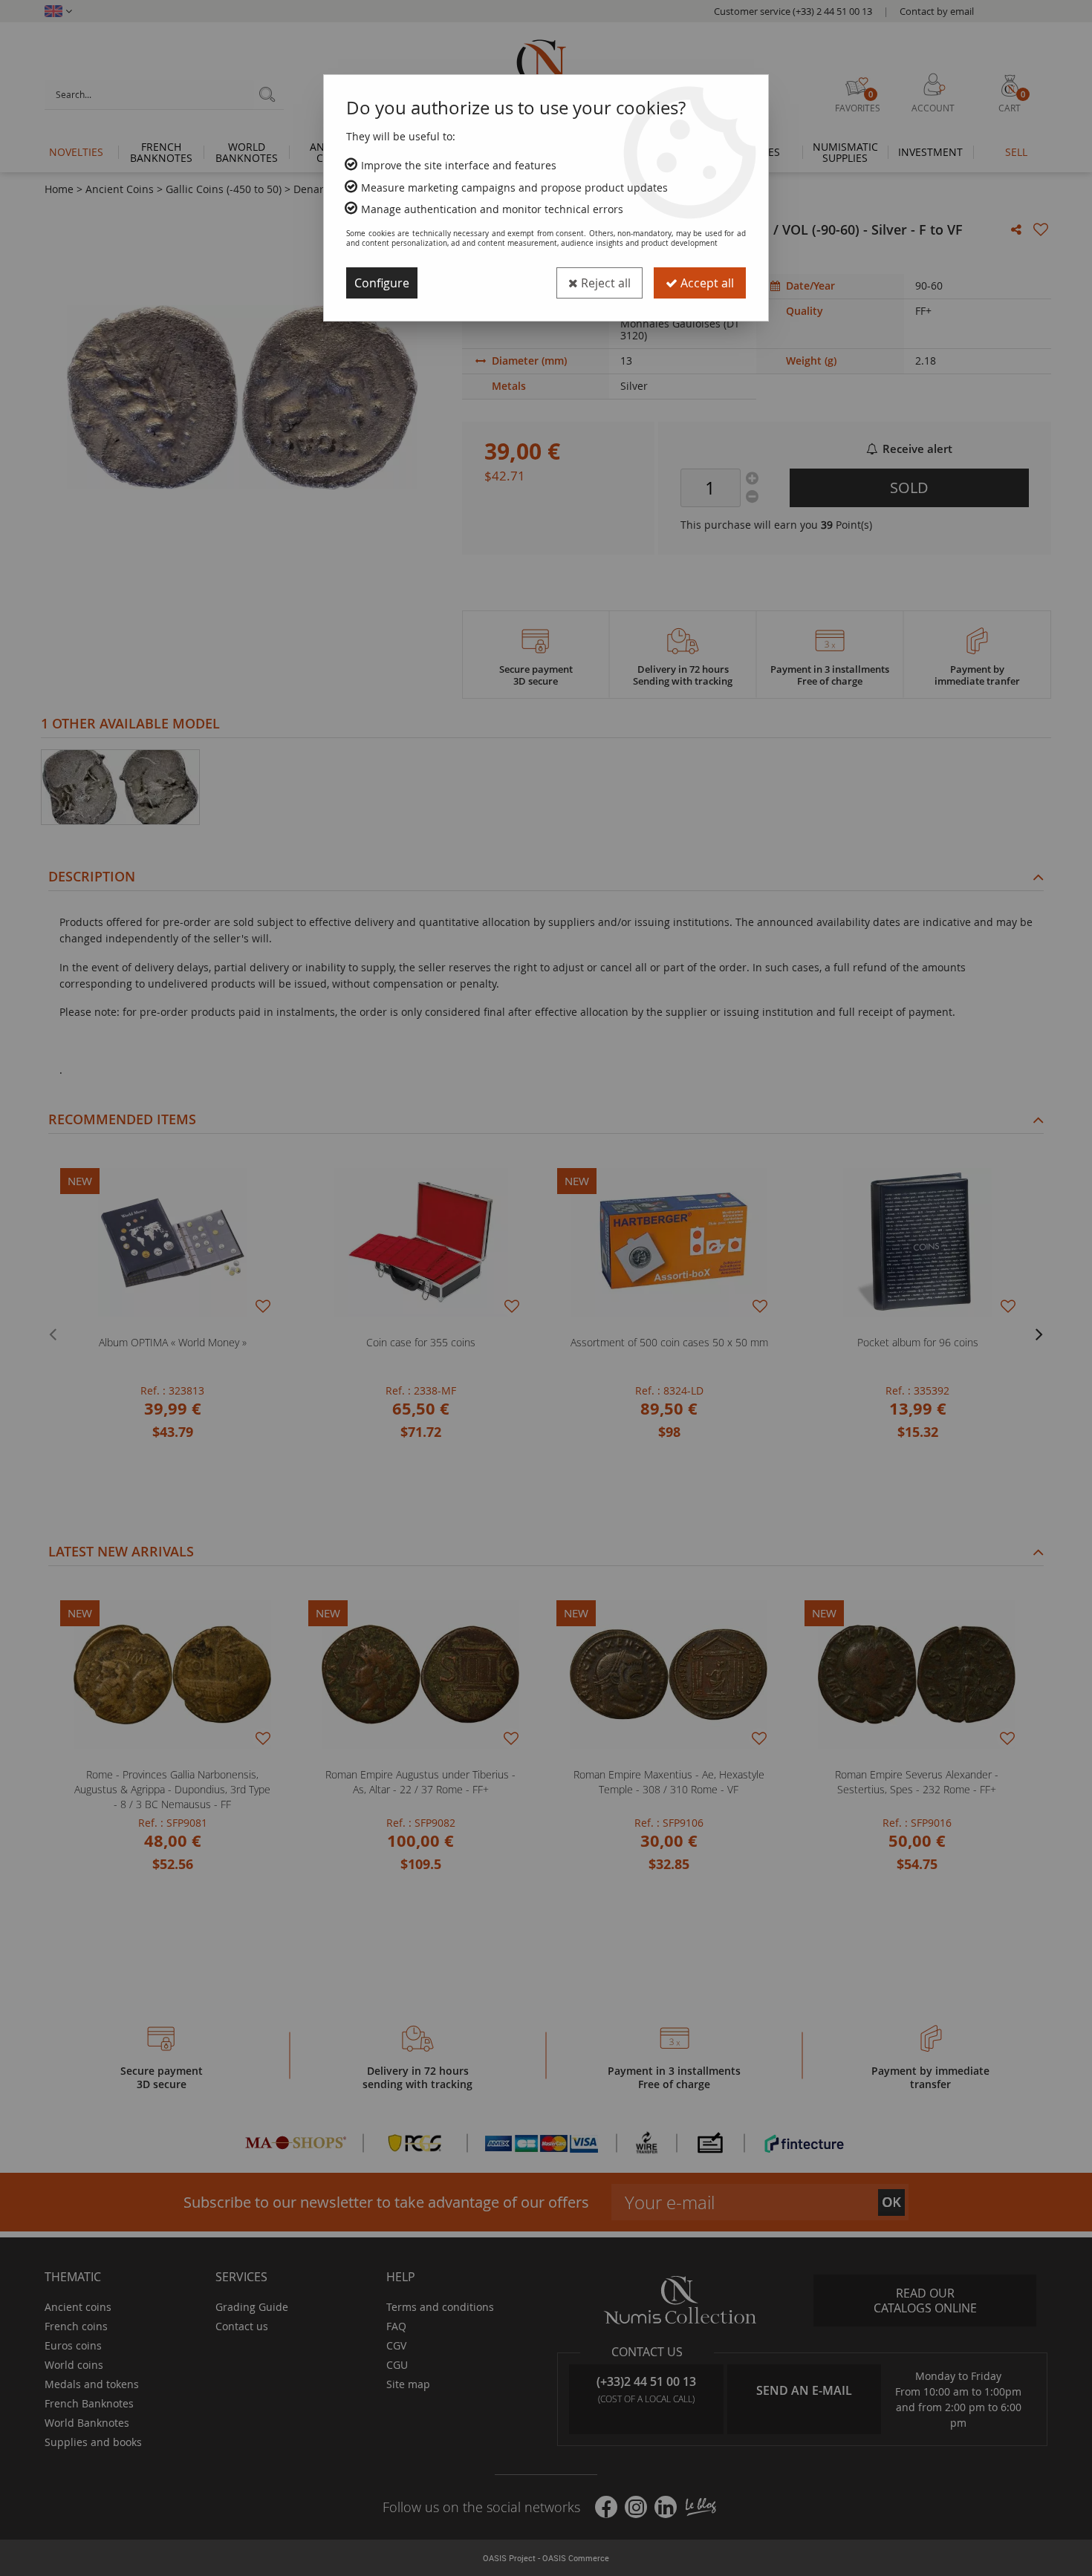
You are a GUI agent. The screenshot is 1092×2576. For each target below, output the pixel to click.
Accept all (706, 283)
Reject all (604, 283)
